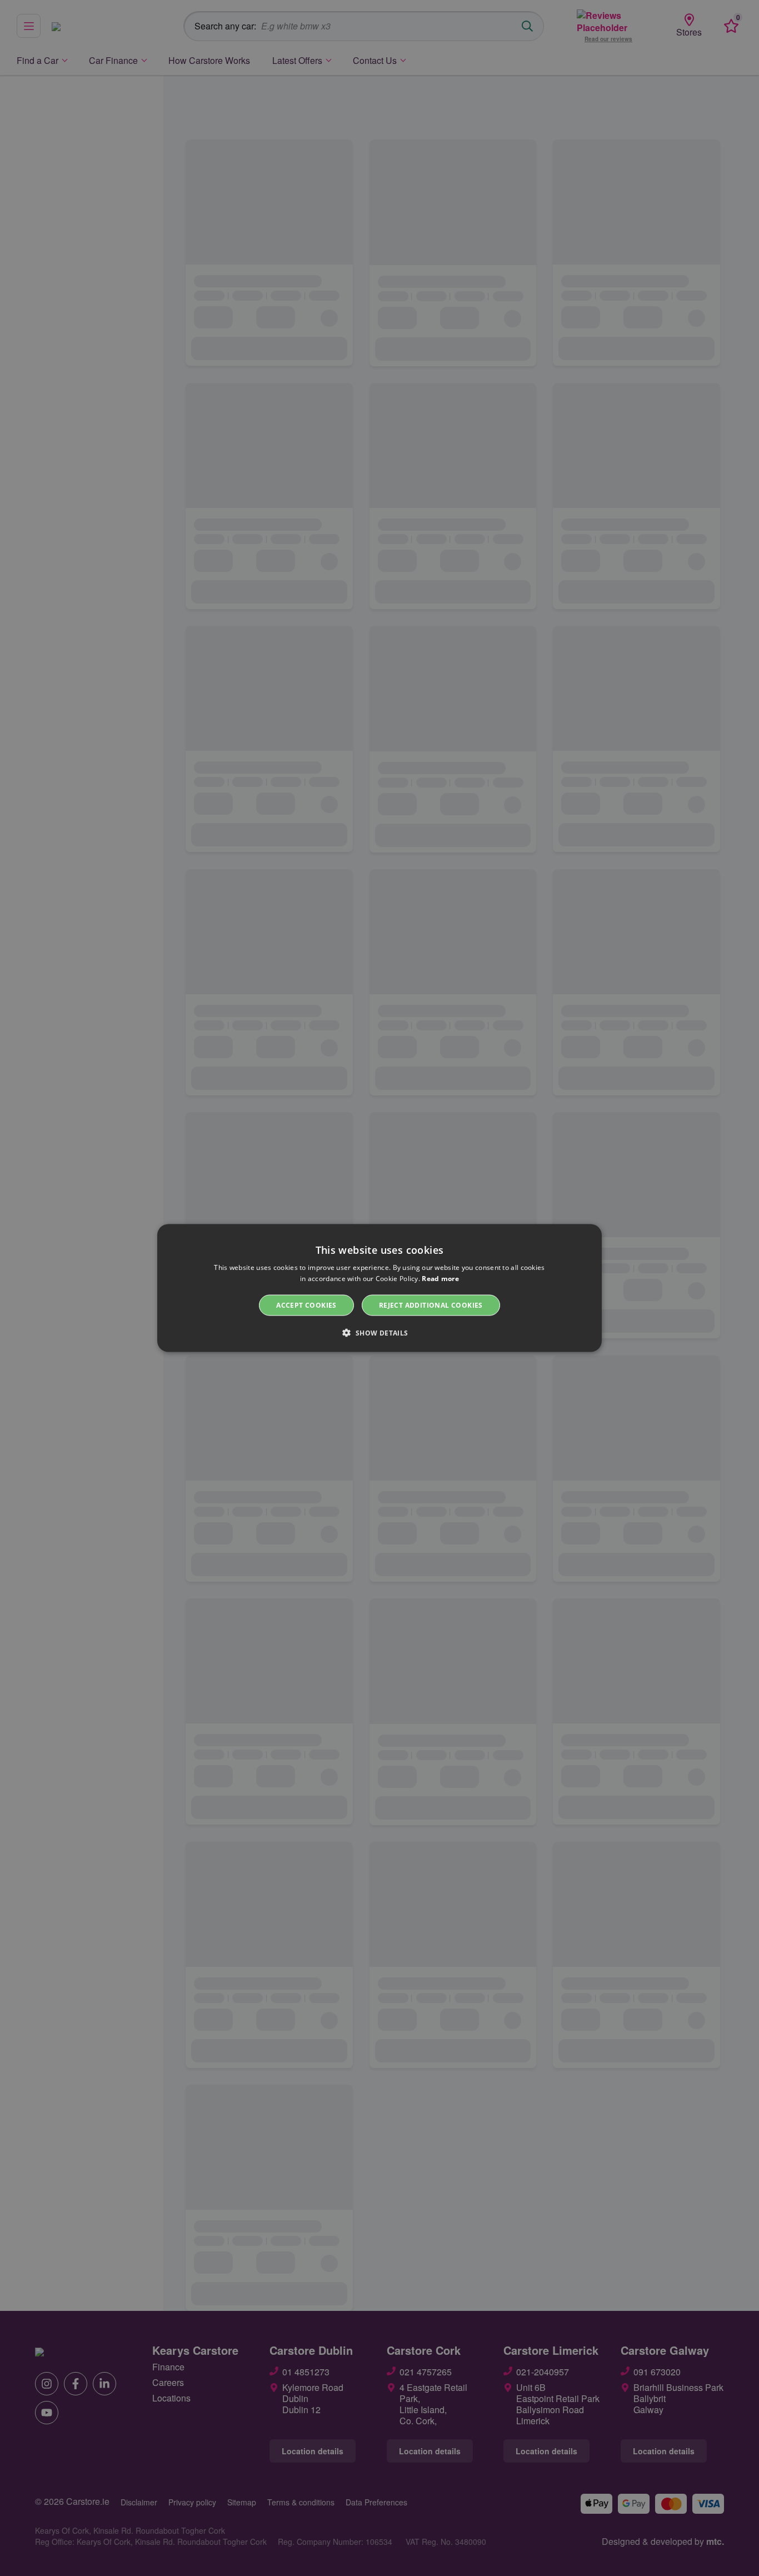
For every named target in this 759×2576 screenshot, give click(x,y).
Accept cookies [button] (306, 1305)
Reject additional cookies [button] (431, 1305)
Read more (440, 1278)
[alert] (379, 1288)
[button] (379, 1333)
